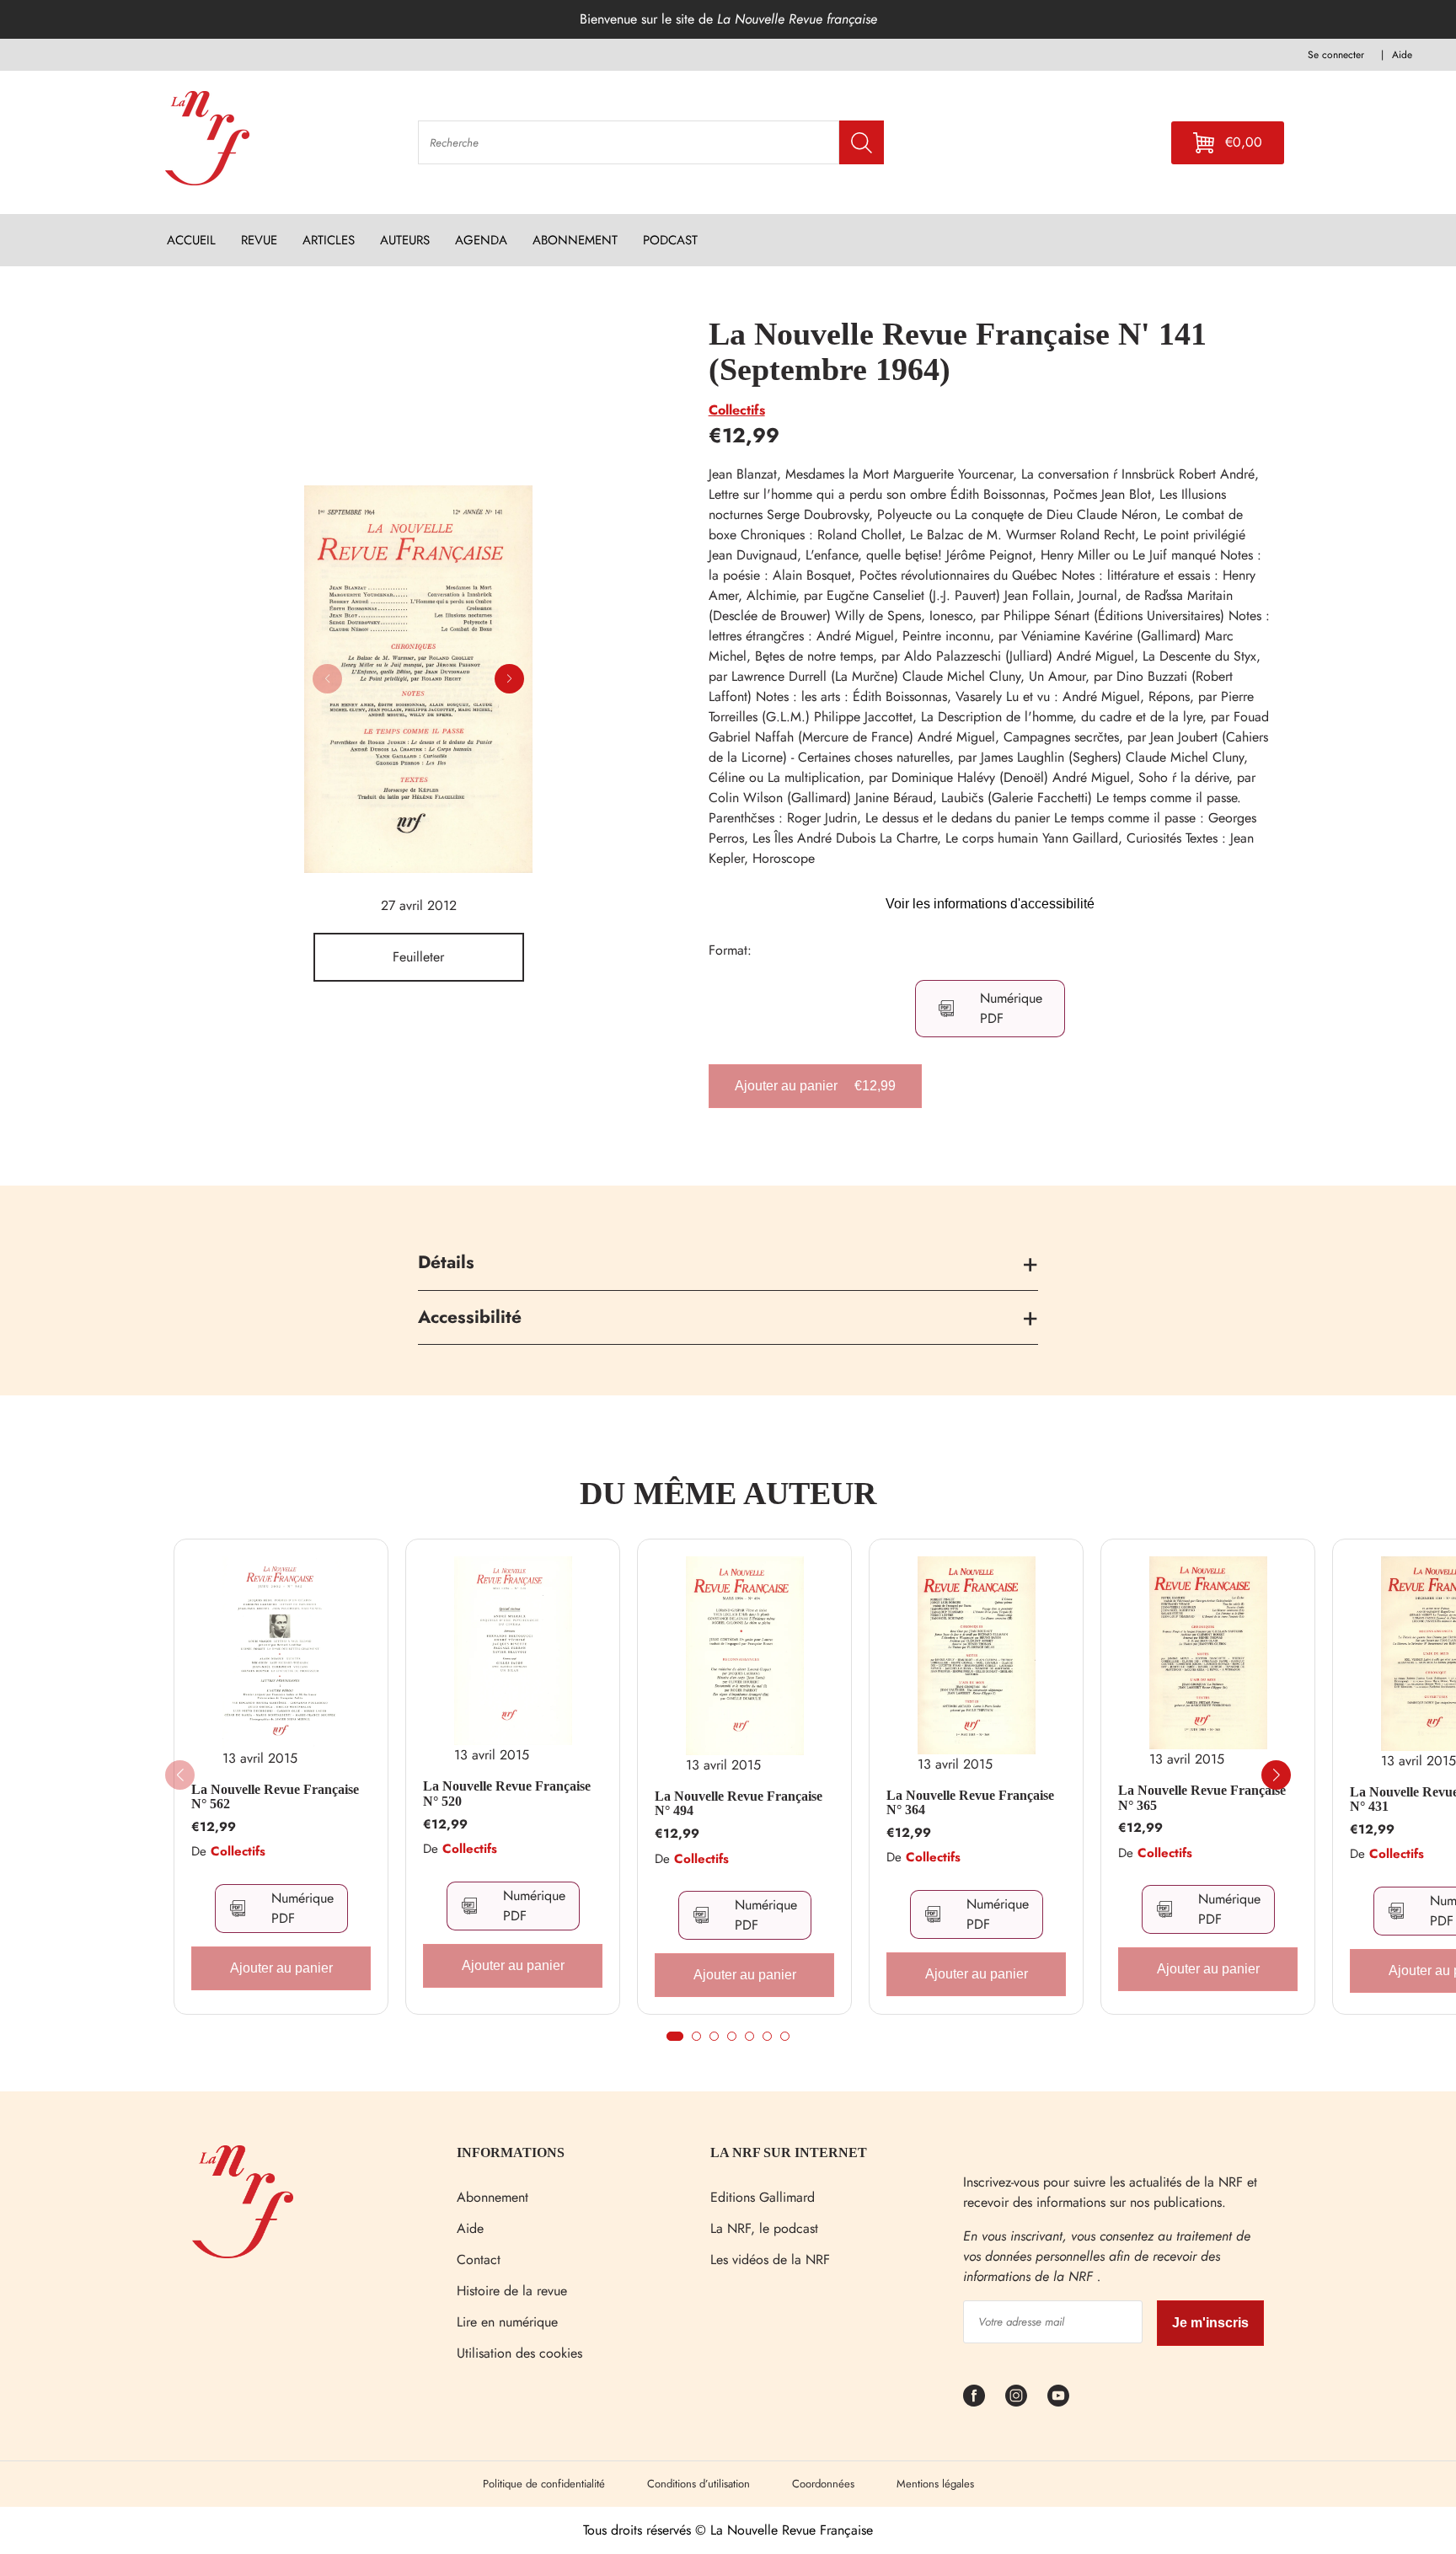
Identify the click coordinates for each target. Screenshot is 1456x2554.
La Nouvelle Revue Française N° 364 (970, 1803)
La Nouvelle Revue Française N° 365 (1202, 1798)
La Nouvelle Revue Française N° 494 (739, 1804)
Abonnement (492, 2197)
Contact (479, 2260)
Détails (446, 1262)
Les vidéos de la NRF (770, 2260)
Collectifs (737, 410)
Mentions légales (935, 2484)
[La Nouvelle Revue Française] (243, 2254)
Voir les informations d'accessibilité (990, 904)
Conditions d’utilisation (699, 2484)
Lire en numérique (507, 2322)
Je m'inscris (1210, 2323)
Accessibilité (470, 1317)
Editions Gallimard (763, 2197)
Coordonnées (823, 2484)
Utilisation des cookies (519, 2353)
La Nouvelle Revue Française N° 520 (507, 1794)
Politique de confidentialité (544, 2484)
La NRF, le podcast (764, 2228)
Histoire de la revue (512, 2291)
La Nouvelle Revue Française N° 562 (275, 1797)
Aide (470, 2228)
